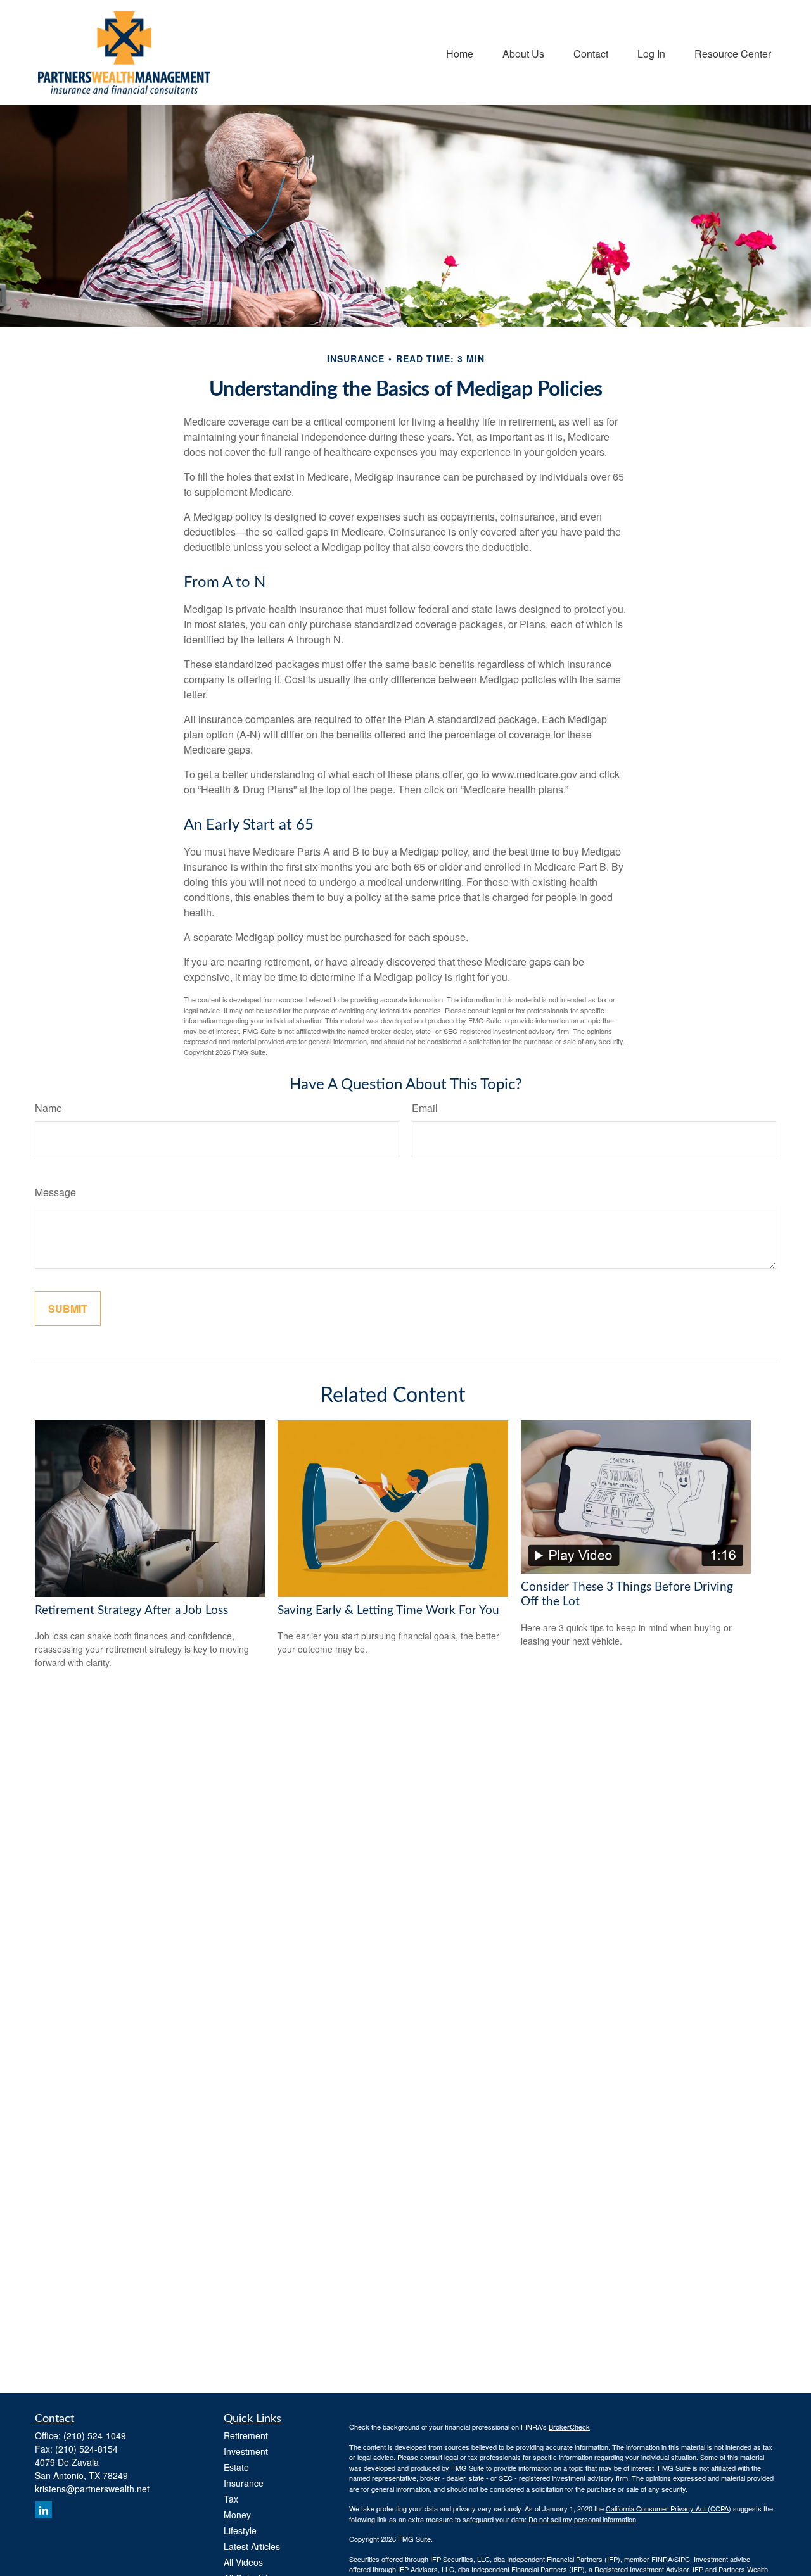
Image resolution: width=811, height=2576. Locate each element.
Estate (236, 2467)
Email (425, 1108)
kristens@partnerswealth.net (92, 2489)
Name (48, 1108)
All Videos (243, 2562)
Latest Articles (252, 2546)
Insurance (244, 2483)
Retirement (246, 2435)
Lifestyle (240, 2530)
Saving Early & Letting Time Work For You (388, 1611)
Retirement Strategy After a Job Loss (131, 1611)
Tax (231, 2499)
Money (237, 2515)
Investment (246, 2451)
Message (55, 1192)
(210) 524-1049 (95, 2435)
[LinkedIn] (43, 2510)
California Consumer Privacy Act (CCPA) (668, 2508)
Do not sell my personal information (582, 2519)
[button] (460, 52)
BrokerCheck (569, 2427)
